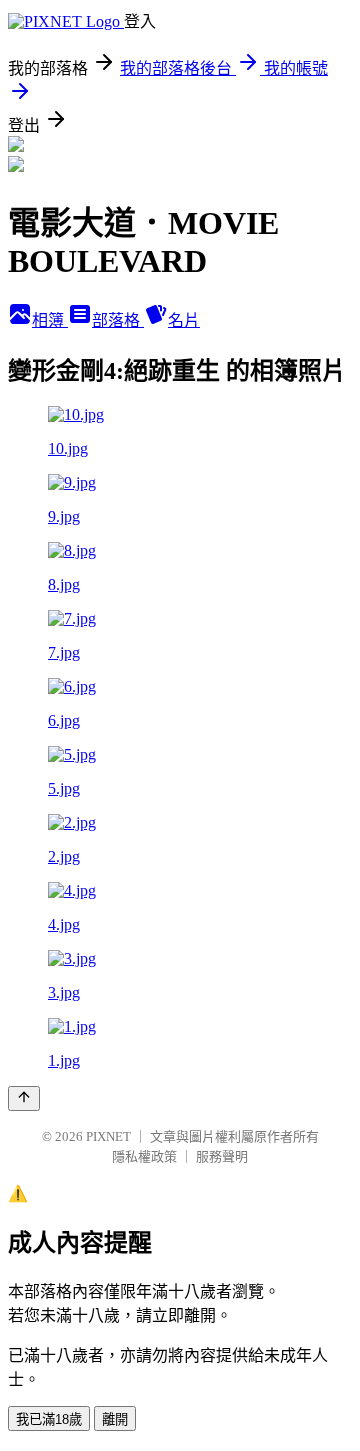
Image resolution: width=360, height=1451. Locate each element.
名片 (184, 320)
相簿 (50, 320)
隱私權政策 (144, 1156)
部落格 (118, 320)
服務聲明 (222, 1156)
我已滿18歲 (49, 1419)
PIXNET (108, 1136)
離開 (115, 1419)
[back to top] (24, 1098)
